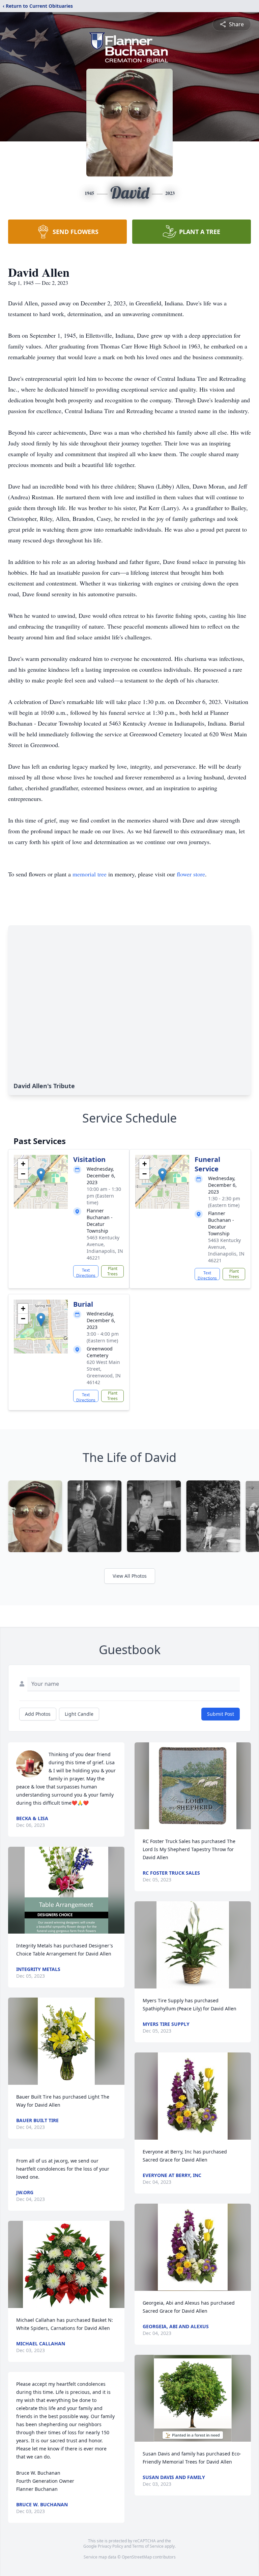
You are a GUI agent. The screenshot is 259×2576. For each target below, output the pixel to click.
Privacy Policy (110, 2546)
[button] (41, 1175)
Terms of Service (148, 2546)
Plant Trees (112, 1271)
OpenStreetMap (137, 2557)
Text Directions (86, 1272)
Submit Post (221, 1714)
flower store (191, 874)
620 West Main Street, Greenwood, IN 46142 (104, 1372)
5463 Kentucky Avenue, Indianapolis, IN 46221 (105, 1248)
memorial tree (90, 874)
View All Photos (130, 1576)
